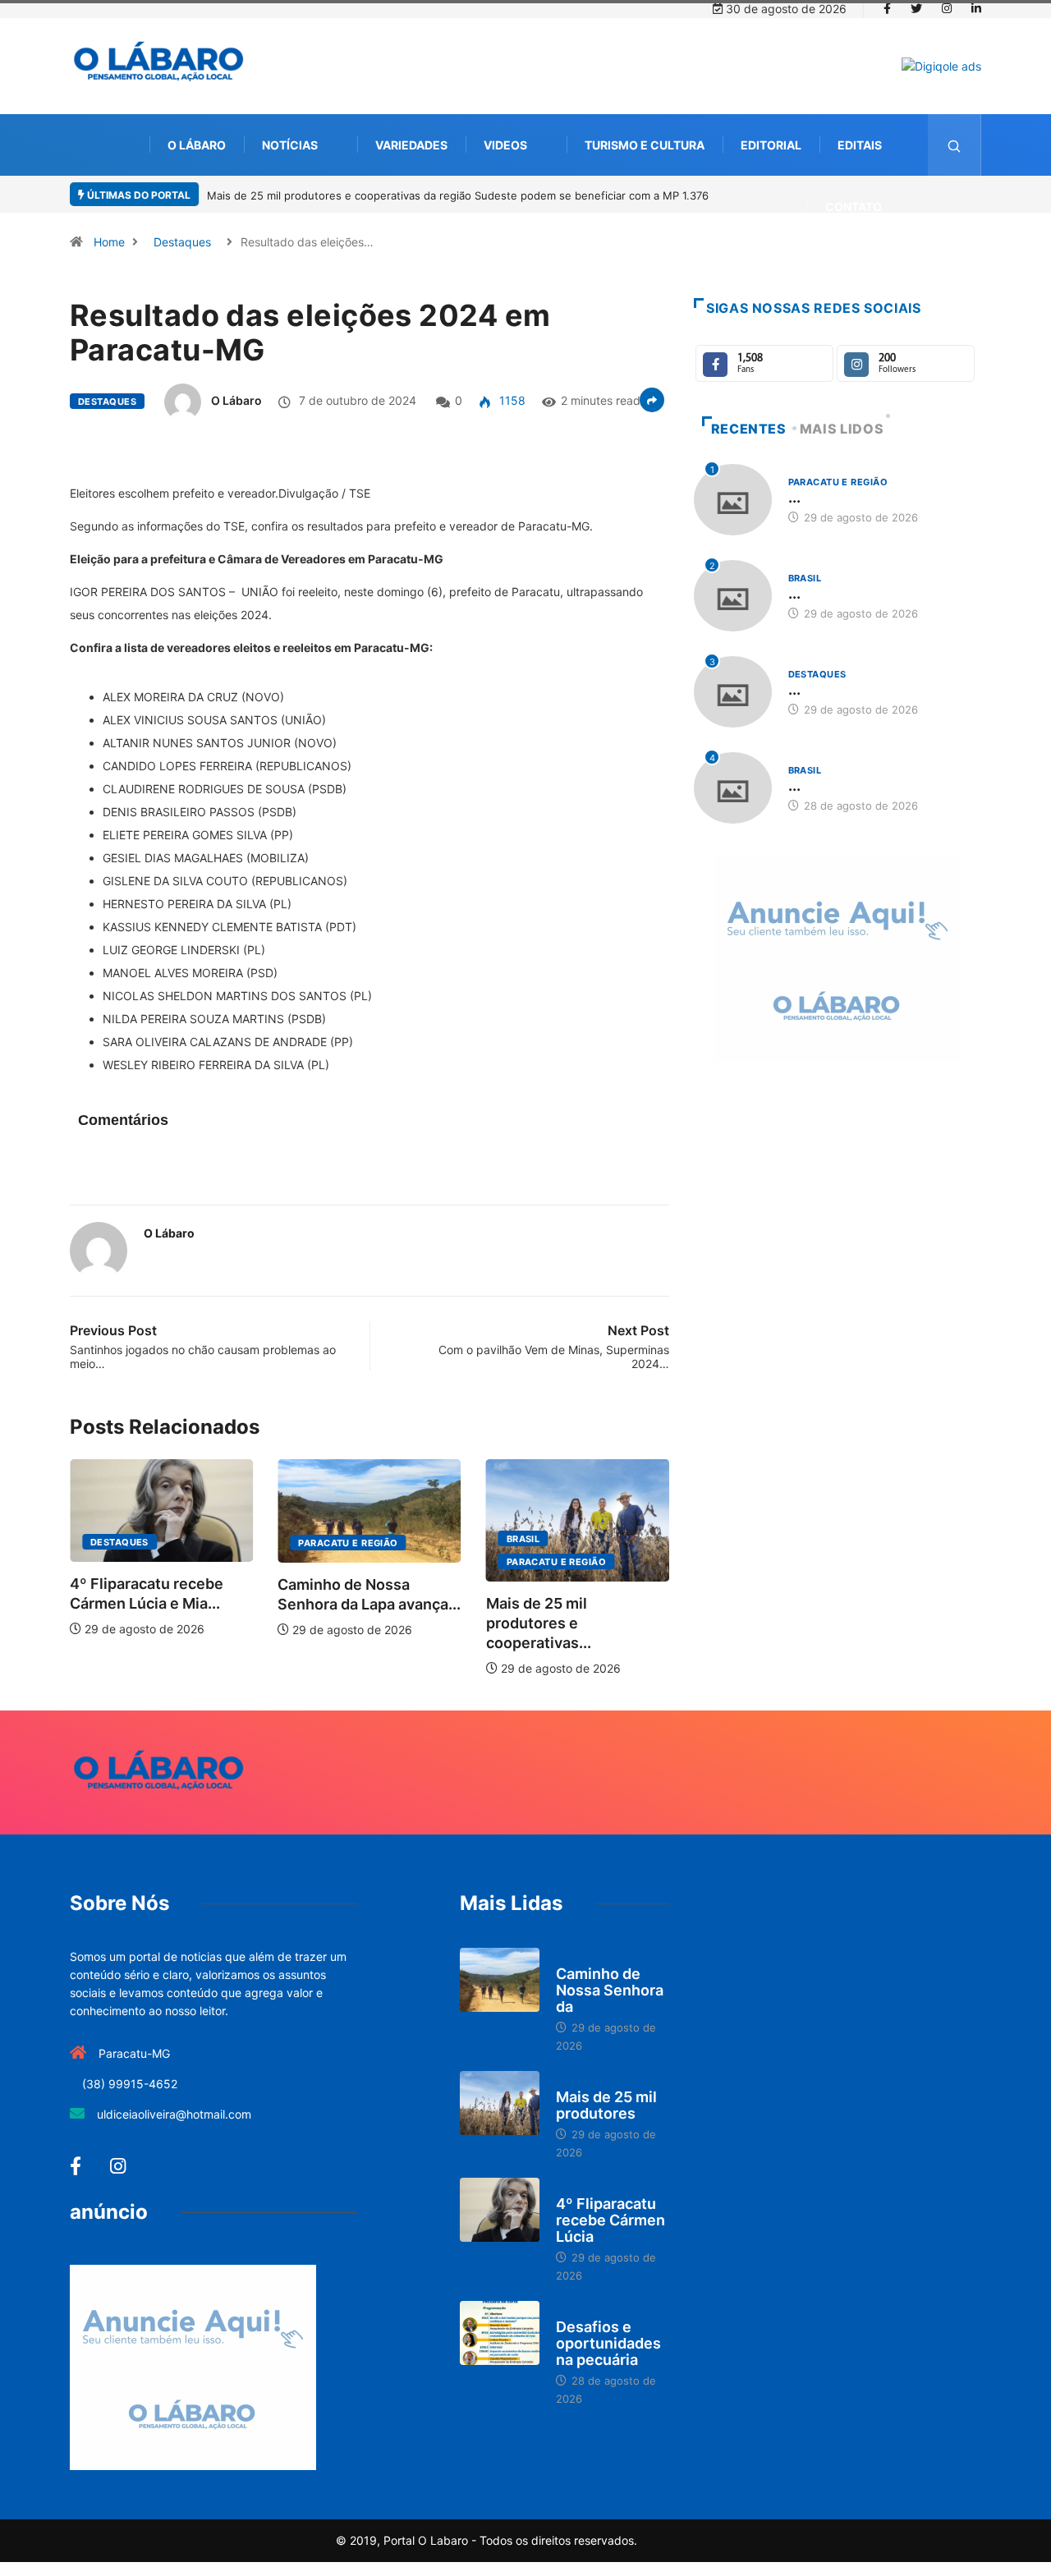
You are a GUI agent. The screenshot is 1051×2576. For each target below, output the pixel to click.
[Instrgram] (947, 9)
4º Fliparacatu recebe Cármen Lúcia (610, 2220)
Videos (505, 145)
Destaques (182, 242)
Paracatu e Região (348, 1543)
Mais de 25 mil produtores (606, 2105)
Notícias (290, 145)
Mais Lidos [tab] (842, 429)
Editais (860, 145)
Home (109, 242)
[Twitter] (916, 9)
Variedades (411, 145)
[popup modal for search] (955, 145)
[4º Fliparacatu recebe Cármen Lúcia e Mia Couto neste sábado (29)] (500, 2210)
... (794, 497)
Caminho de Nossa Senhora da (610, 1990)
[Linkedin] (976, 9)
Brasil (523, 1539)
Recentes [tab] (749, 429)
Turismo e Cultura (645, 145)
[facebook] (887, 9)
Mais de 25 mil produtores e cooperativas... (539, 1623)
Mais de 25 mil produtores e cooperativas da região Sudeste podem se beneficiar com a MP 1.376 (458, 195)
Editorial (771, 145)
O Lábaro (197, 145)
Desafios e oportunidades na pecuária (608, 2343)
